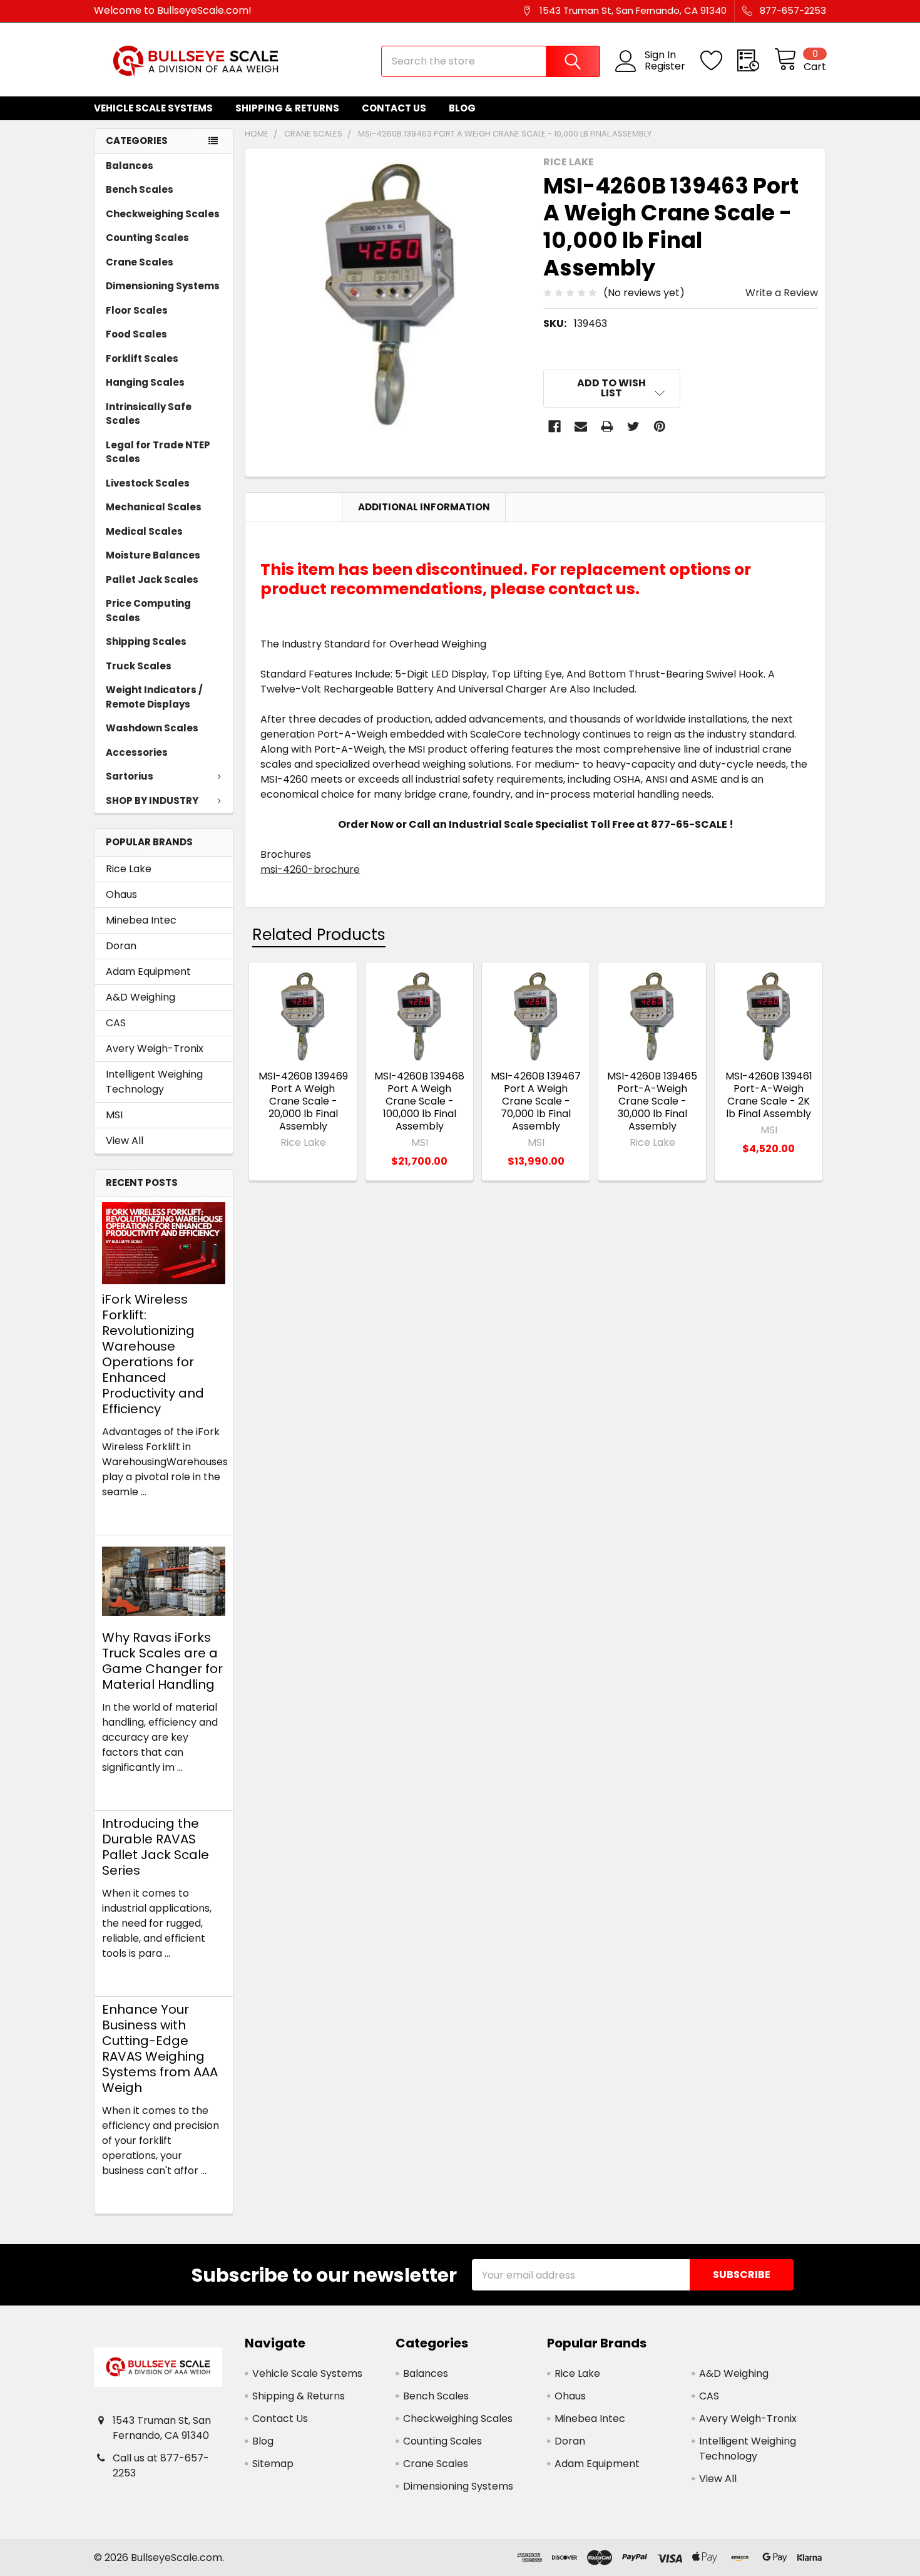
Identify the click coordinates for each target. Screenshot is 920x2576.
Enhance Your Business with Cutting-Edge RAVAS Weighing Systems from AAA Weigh (160, 2048)
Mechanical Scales (154, 507)
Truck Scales (139, 666)
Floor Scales (137, 310)
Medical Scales (144, 531)
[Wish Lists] (719, 61)
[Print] (607, 426)
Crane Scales (140, 262)
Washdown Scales (152, 728)
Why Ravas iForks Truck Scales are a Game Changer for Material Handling (162, 1661)
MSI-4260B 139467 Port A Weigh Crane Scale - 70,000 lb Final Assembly (536, 1101)
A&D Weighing (141, 997)
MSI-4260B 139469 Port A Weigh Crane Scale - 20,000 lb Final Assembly (303, 1101)
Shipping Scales (146, 641)
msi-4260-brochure (310, 869)
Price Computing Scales (148, 611)
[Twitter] (633, 426)
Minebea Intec (141, 920)
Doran (121, 946)
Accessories (137, 752)
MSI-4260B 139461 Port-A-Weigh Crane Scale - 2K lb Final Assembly (769, 1095)
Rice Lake (129, 869)
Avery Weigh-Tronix (155, 1048)
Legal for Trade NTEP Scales (158, 452)
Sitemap (273, 2464)
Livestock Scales (148, 483)
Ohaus (121, 894)
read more (129, 1514)
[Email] (581, 426)
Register (665, 66)
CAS (116, 1023)
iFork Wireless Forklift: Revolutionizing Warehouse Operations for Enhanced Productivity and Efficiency (153, 1354)
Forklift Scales (142, 358)
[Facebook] (555, 426)
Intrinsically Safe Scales (149, 414)
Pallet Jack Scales (152, 580)
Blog (462, 108)
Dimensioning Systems (163, 286)
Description (294, 507)
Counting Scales (147, 238)
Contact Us (394, 108)
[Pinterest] (660, 426)
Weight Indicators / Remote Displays (154, 697)
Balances (130, 166)
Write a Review (782, 293)
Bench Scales (140, 189)
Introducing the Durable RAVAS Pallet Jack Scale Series (156, 1847)
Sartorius (130, 776)
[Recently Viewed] (756, 61)
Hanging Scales (145, 382)
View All (125, 1141)
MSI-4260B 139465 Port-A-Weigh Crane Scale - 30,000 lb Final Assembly (652, 1101)
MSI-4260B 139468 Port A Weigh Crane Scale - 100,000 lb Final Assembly (419, 1101)
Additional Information (424, 507)
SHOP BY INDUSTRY (152, 801)
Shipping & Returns (287, 108)
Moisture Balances (153, 555)
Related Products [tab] (319, 935)
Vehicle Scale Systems (153, 108)
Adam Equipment (148, 971)
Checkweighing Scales (163, 214)
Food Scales (136, 334)
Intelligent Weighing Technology (154, 1082)
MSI (114, 1115)
